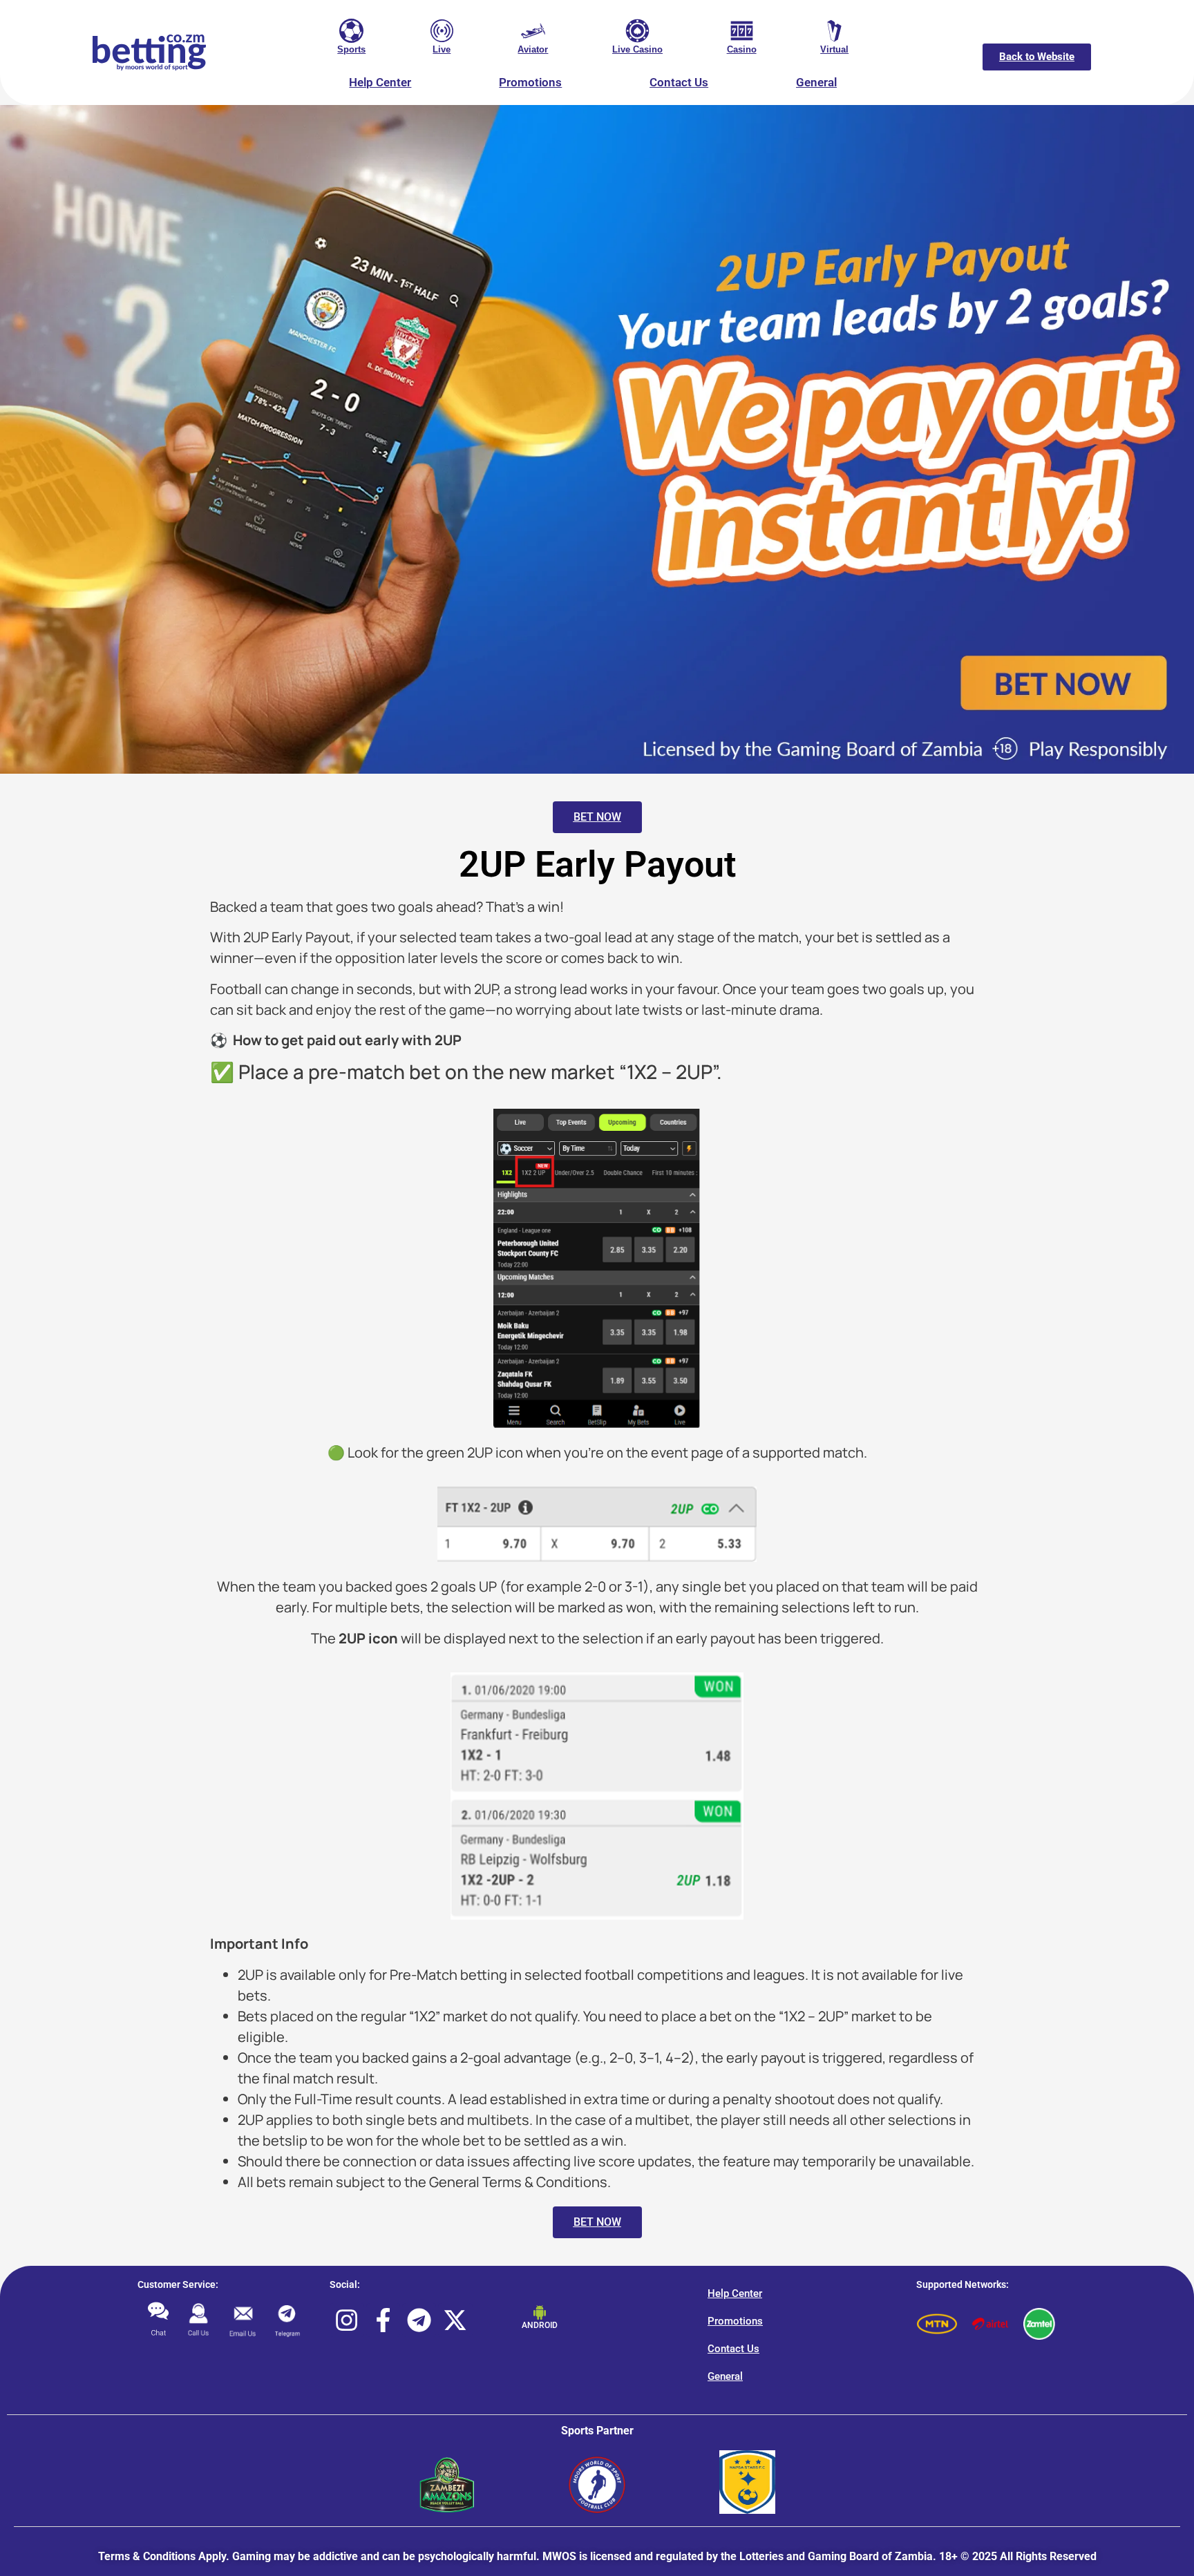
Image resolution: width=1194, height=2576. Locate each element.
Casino (742, 49)
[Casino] (742, 31)
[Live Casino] (637, 31)
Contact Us (679, 82)
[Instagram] (347, 2320)
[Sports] (351, 31)
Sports (351, 49)
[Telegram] (419, 2320)
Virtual (834, 49)
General (816, 82)
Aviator (533, 49)
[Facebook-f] (383, 2320)
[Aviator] (533, 31)
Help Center (380, 82)
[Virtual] (834, 31)
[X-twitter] (455, 2320)
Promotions (530, 82)
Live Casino (637, 49)
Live (442, 49)
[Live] (442, 31)
